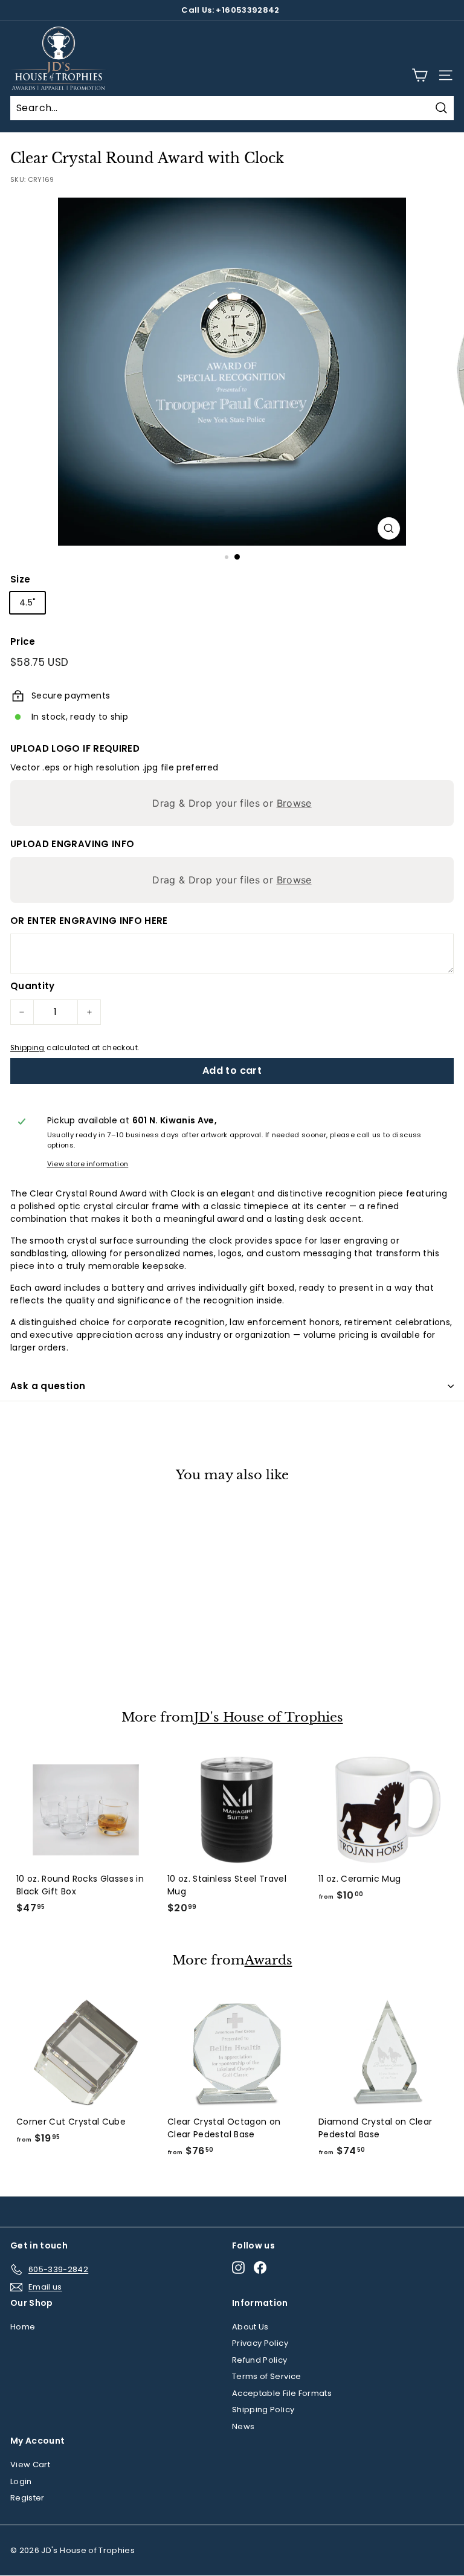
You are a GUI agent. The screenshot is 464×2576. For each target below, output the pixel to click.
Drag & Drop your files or (232, 803)
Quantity (33, 986)
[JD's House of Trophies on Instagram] (238, 2268)
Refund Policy (260, 2360)
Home (23, 2327)
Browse (294, 803)
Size (20, 579)
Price (23, 641)
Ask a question (48, 1386)
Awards (269, 1961)
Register (27, 2498)
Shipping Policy (263, 2410)
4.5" (27, 602)
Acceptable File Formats (282, 2393)
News (243, 2426)
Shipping (27, 1048)
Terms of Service (267, 2376)
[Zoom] (389, 528)
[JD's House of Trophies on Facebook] (260, 2268)
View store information (88, 1164)
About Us (250, 2327)
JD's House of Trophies (269, 1718)
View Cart (30, 2465)
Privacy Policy (260, 2343)
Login (21, 2481)
